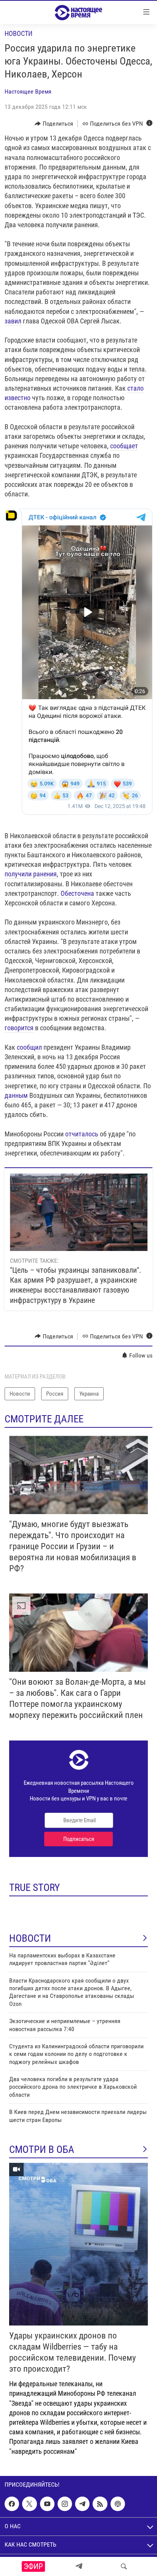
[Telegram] (79, 2566)
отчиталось (82, 1134)
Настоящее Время (28, 91)
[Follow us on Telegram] (82, 2504)
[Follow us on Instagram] (65, 2504)
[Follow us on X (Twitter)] (29, 2504)
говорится (19, 1028)
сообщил (29, 1047)
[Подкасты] (118, 2504)
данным (16, 1095)
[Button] (54, 124)
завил (13, 321)
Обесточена (77, 893)
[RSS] (100, 2504)
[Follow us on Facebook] (12, 2504)
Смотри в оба (42, 2149)
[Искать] (124, 2566)
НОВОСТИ (30, 1938)
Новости (18, 33)
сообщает (124, 446)
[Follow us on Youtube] (47, 2504)
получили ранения (31, 874)
